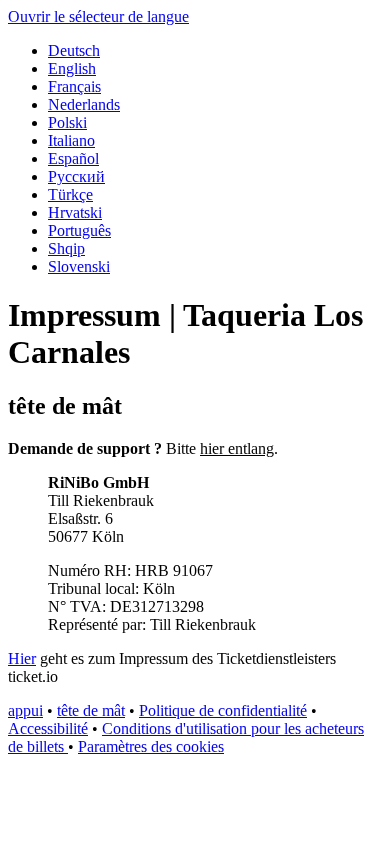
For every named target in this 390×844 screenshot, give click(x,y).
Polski (67, 122)
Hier (22, 658)
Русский (76, 176)
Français (74, 86)
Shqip (66, 248)
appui (25, 710)
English (72, 68)
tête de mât (91, 710)
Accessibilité (48, 728)
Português (79, 230)
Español (73, 158)
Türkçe (70, 194)
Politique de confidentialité (223, 710)
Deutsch (74, 50)
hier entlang (237, 448)
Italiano (71, 140)
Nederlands (84, 104)
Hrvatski (75, 212)
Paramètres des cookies (151, 746)
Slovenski (79, 266)
